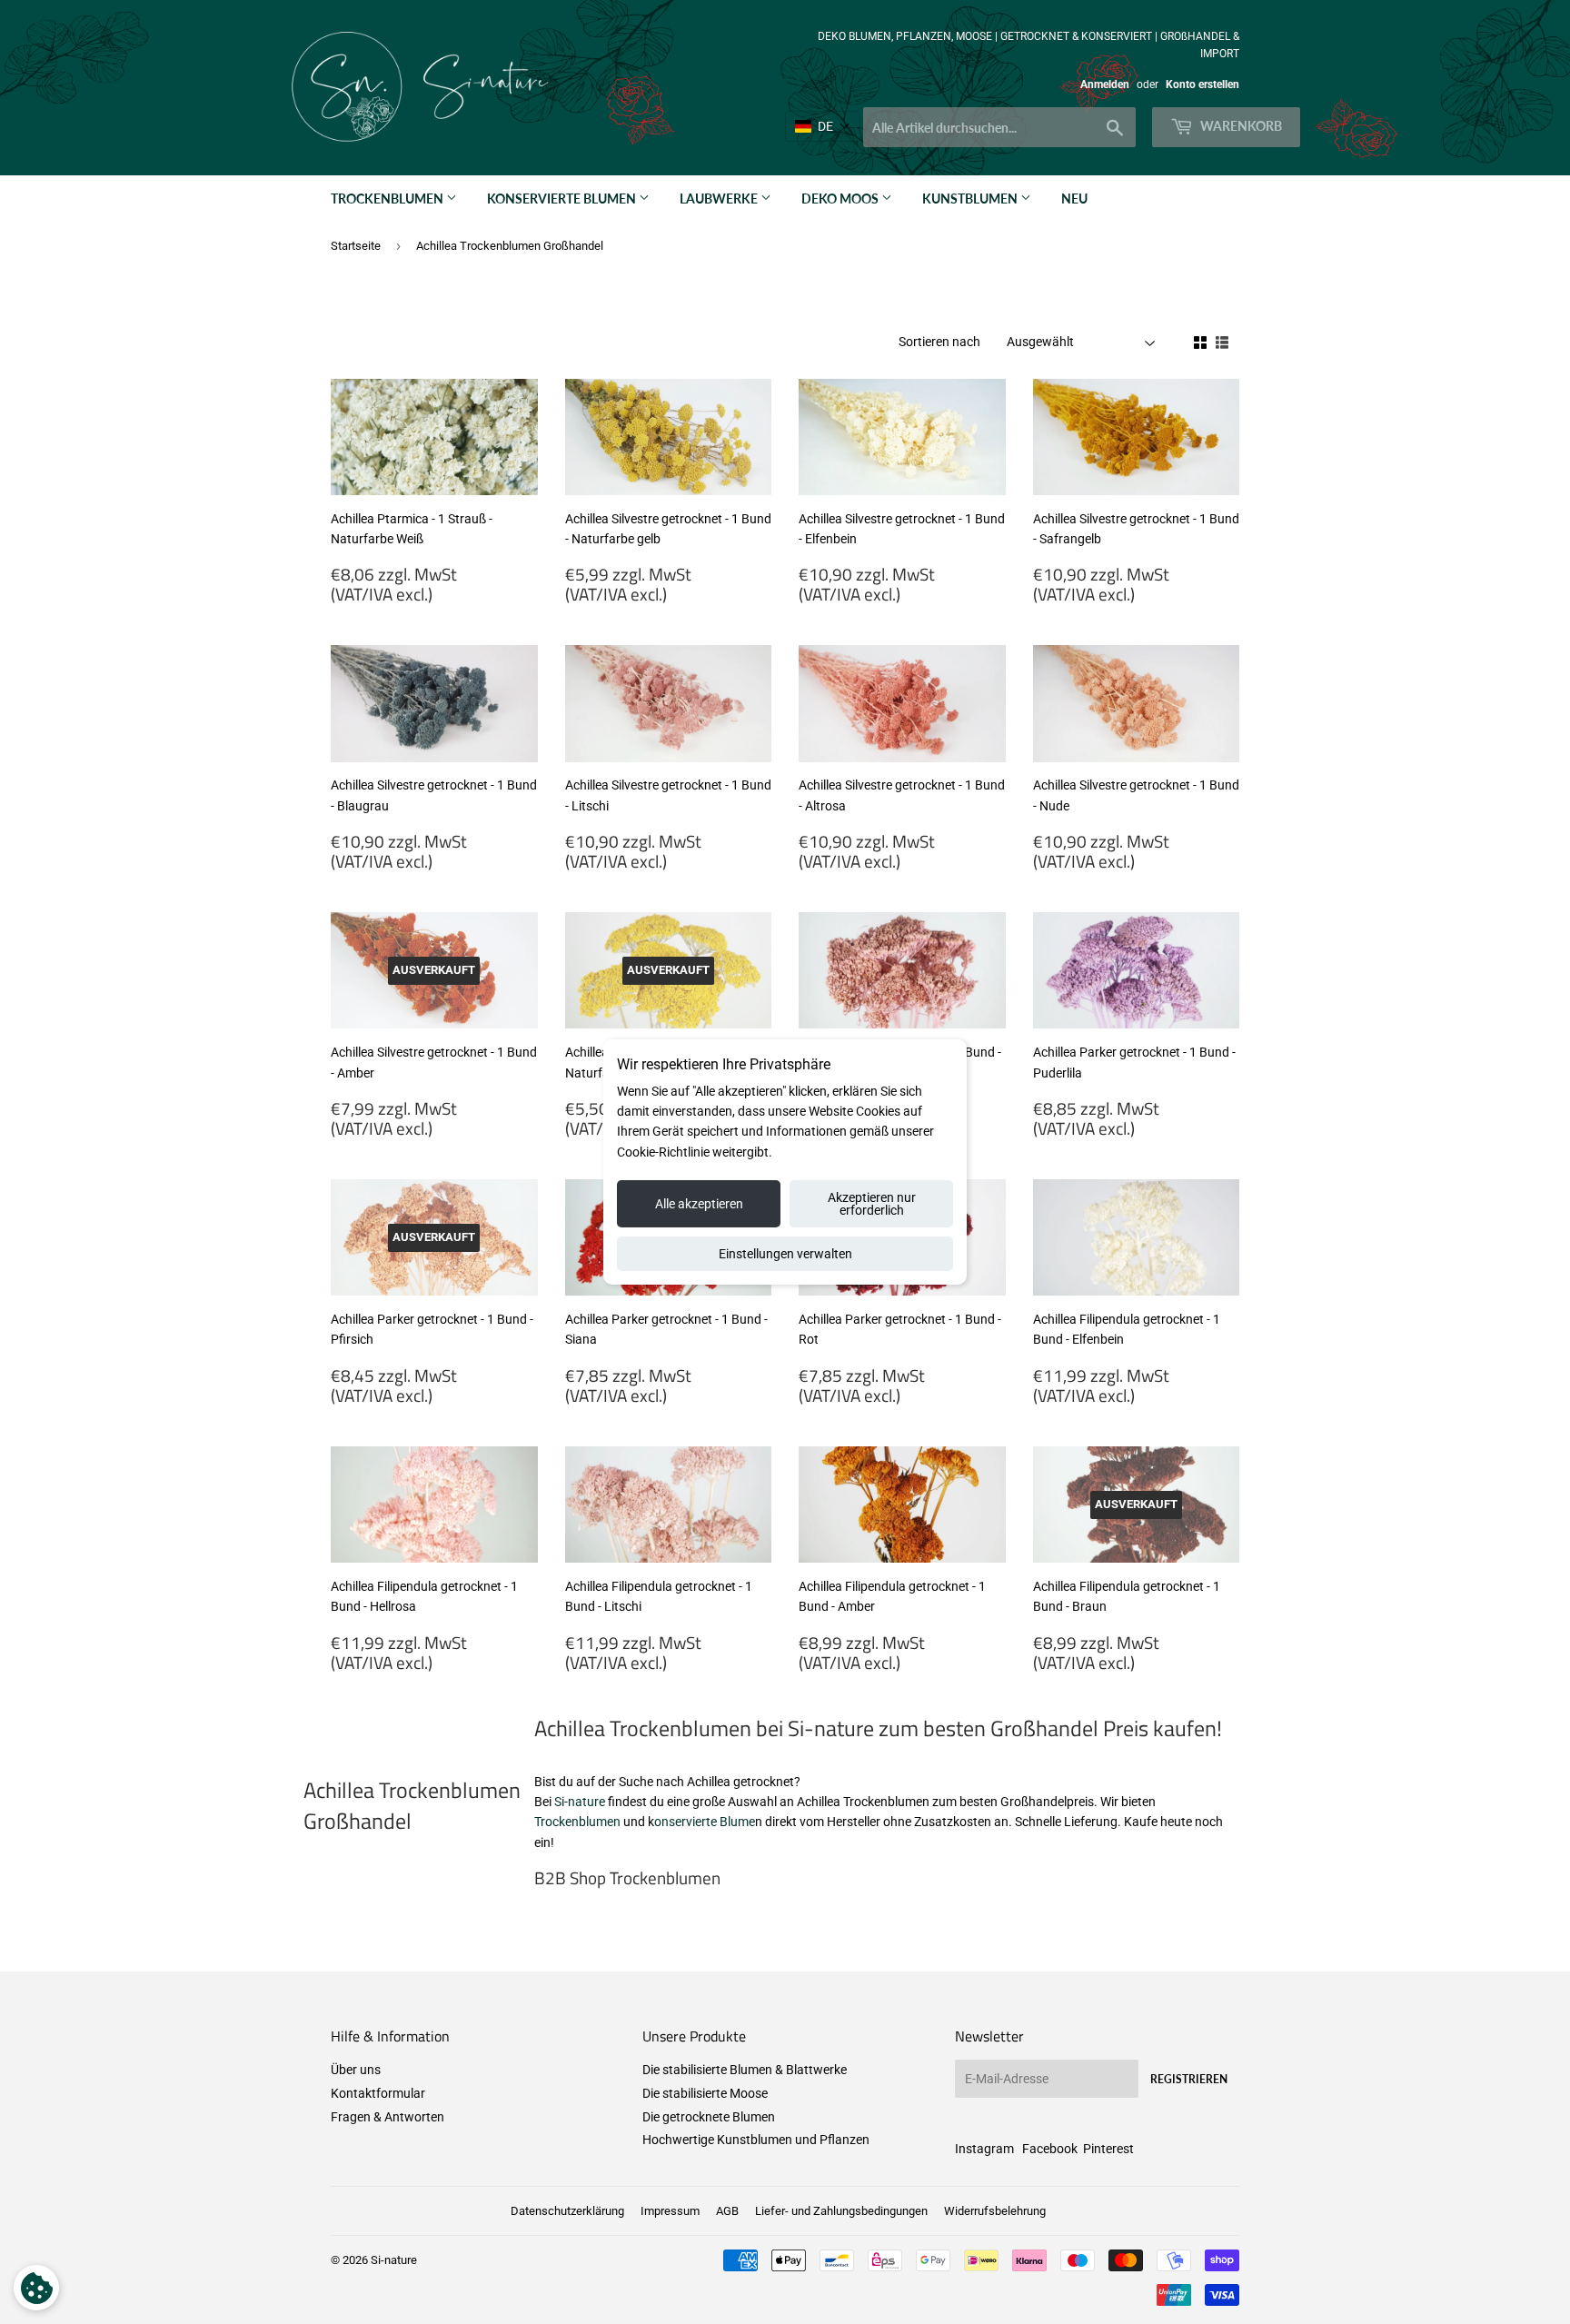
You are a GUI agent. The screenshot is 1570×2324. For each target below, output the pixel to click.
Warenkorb (1240, 126)
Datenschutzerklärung (567, 2211)
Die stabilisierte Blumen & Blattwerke (745, 2070)
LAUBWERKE (720, 199)
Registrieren (1189, 2079)
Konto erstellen (1202, 84)
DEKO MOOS (841, 199)
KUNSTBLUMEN (971, 199)
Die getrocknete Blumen (709, 2117)
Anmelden (1105, 84)
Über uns (356, 2070)
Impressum (670, 2211)
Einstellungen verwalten (785, 1254)
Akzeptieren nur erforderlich (872, 1204)
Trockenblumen (577, 1822)
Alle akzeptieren (699, 1204)
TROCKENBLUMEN (388, 199)
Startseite (356, 246)
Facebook (1050, 2149)
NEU (1074, 199)
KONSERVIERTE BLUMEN (563, 199)
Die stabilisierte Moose (705, 2093)
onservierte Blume (705, 1822)
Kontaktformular (378, 2093)
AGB (727, 2211)
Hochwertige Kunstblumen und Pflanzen (756, 2140)
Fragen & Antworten (388, 2117)
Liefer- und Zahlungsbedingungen (841, 2211)
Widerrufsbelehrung (995, 2211)
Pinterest (1108, 2149)
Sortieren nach (939, 342)
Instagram (984, 2149)
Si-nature (580, 1802)
